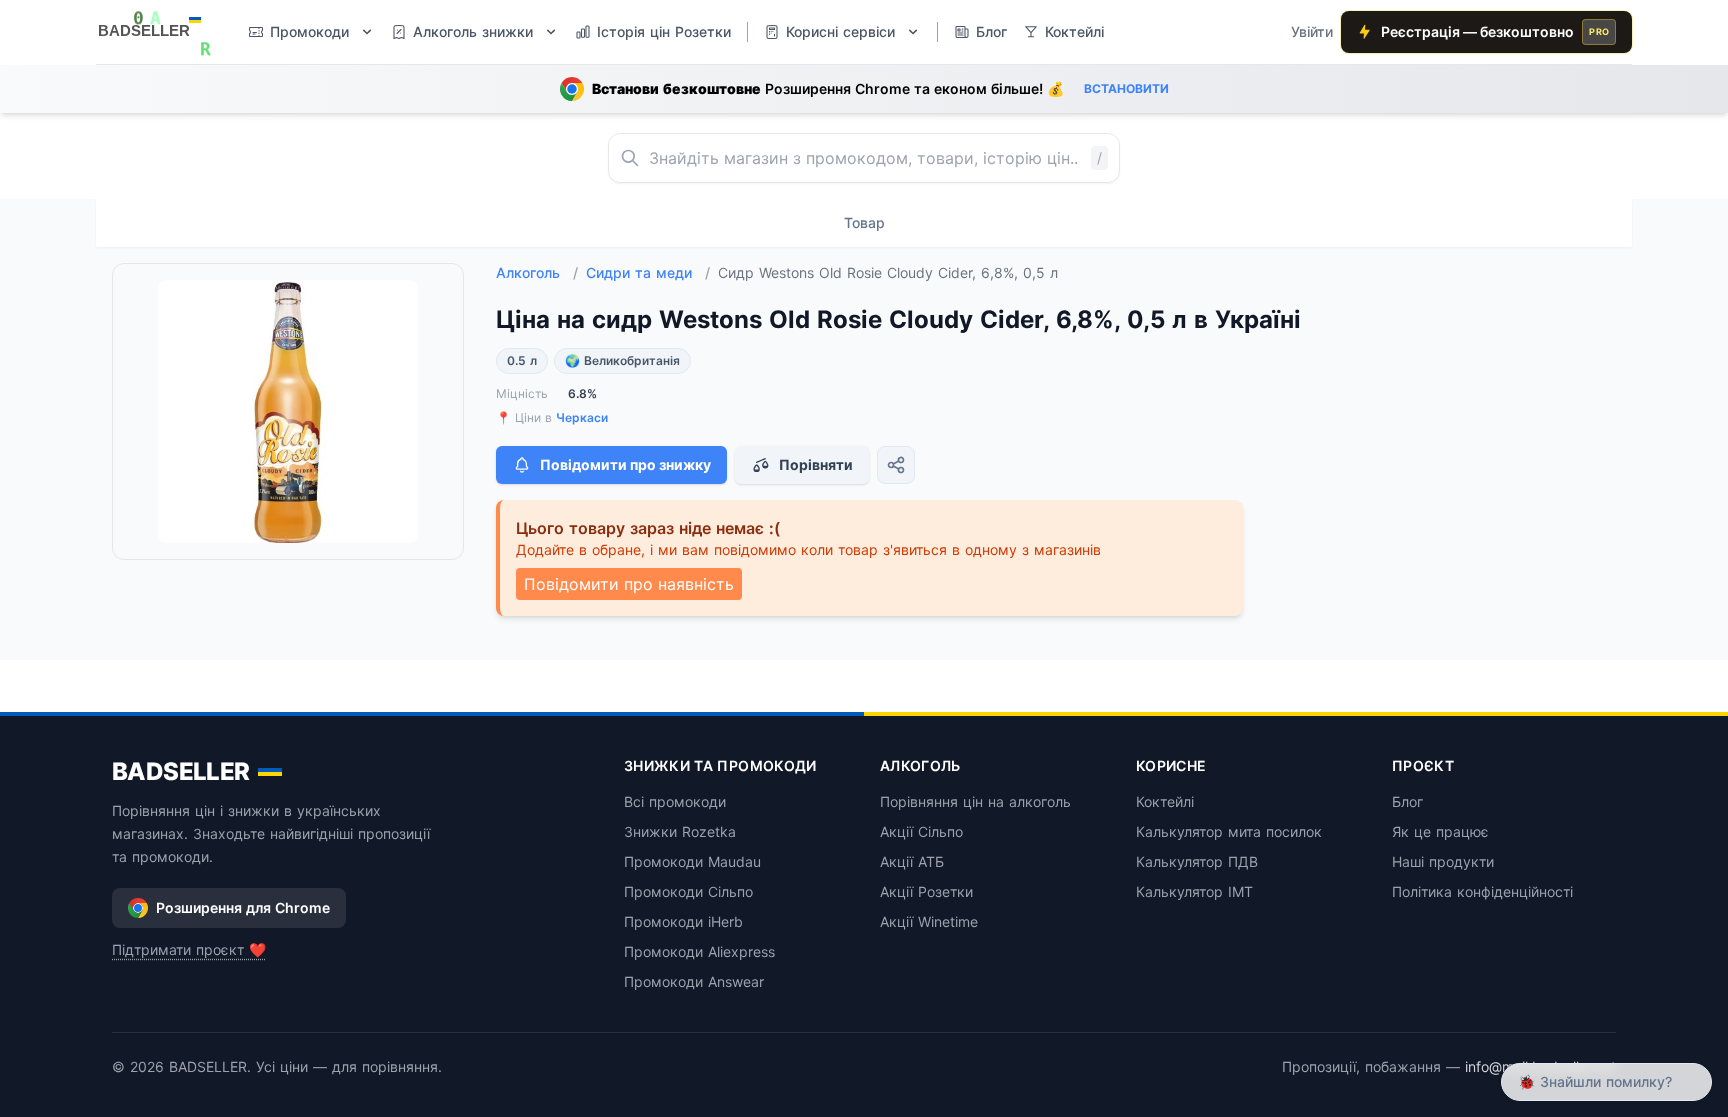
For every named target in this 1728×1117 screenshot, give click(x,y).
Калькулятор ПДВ (1197, 861)
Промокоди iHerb (683, 921)
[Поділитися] (896, 465)
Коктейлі (1165, 801)
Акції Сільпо (921, 831)
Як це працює (1440, 831)
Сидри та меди (648, 272)
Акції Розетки (926, 891)
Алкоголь (537, 272)
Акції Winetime (929, 921)
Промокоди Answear (694, 981)
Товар (864, 222)
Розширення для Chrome (243, 907)
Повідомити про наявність (629, 584)
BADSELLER (181, 771)
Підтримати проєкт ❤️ (189, 949)
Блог (1407, 801)
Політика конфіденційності (1482, 891)
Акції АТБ (912, 861)
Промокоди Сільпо (688, 891)
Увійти (1312, 31)
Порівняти (816, 464)
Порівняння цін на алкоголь (975, 801)
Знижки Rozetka (680, 831)
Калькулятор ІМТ (1194, 891)
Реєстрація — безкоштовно (1495, 31)
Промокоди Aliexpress (699, 951)
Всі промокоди (675, 801)
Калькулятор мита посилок (1229, 831)
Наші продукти (1443, 861)
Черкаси (582, 417)
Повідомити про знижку (625, 464)
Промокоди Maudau (692, 861)
